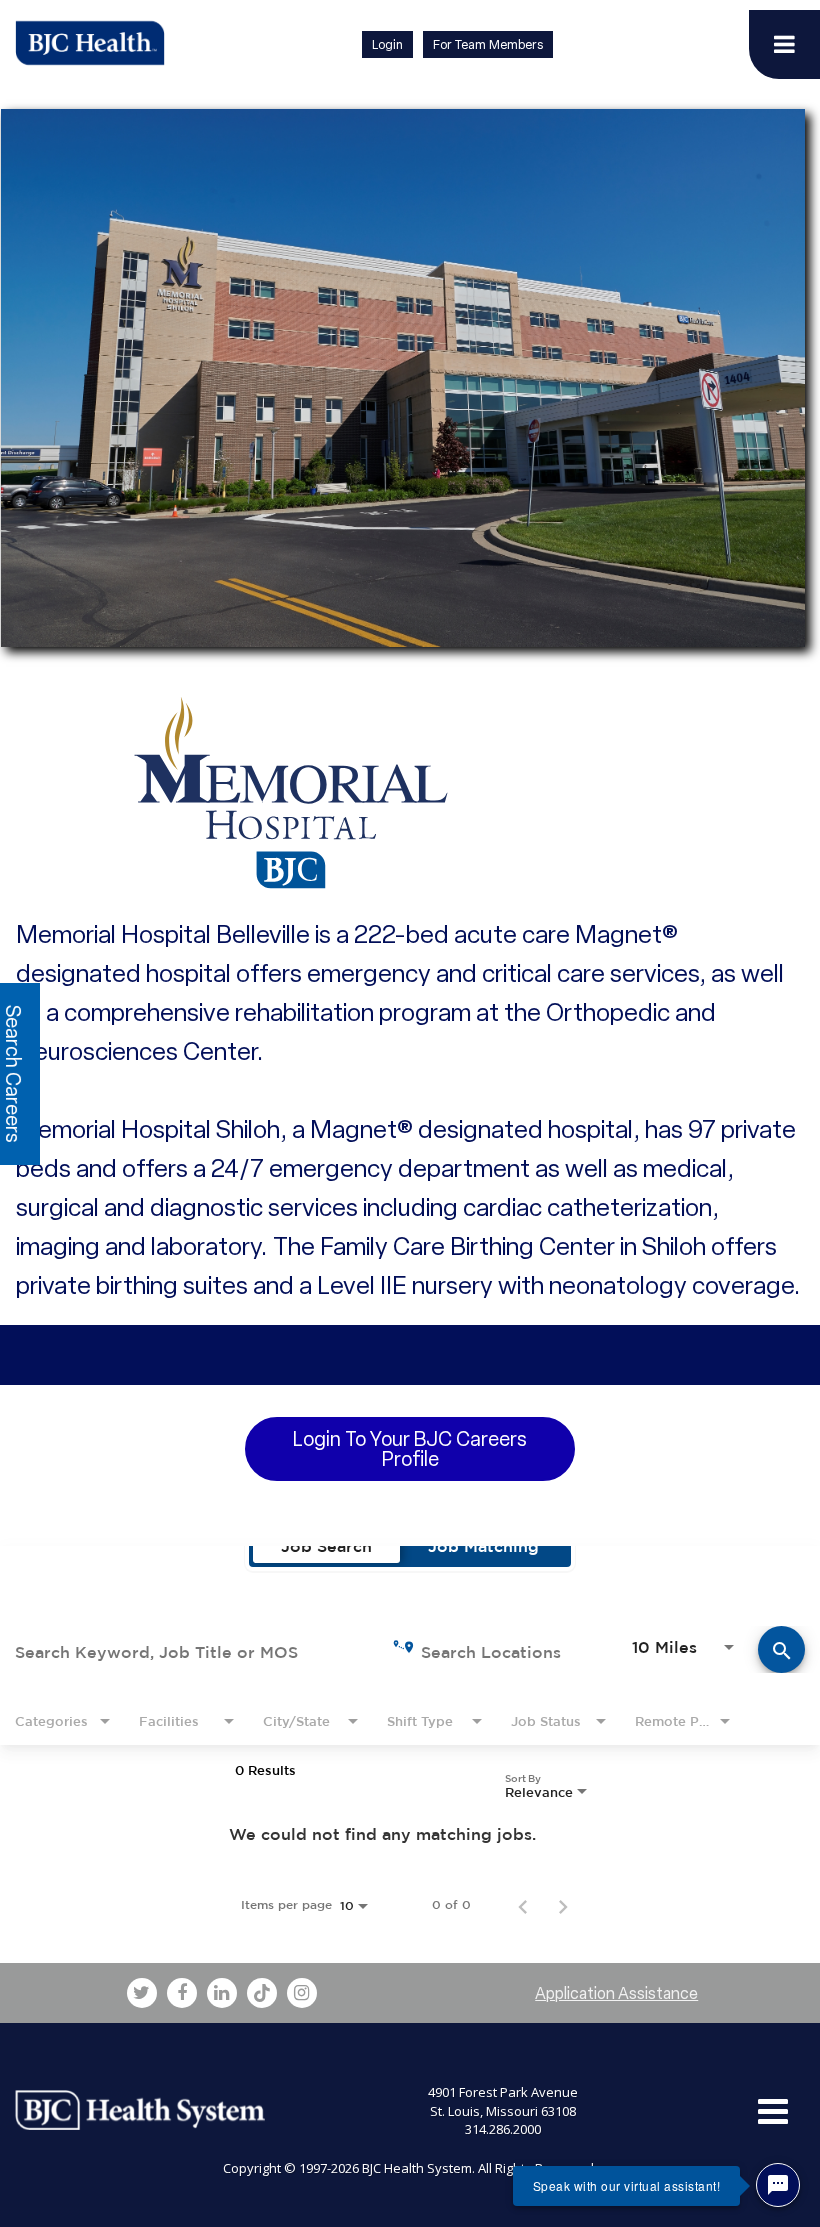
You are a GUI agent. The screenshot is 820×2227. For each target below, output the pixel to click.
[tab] (326, 1546)
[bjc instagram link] (302, 1993)
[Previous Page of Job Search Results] (523, 1905)
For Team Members (488, 44)
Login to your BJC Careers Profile (410, 1449)
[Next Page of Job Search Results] (563, 1905)
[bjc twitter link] (142, 1993)
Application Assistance (616, 1993)
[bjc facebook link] (182, 1993)
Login (387, 44)
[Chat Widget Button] (778, 2185)
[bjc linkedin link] (222, 1993)
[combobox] (188, 1649)
